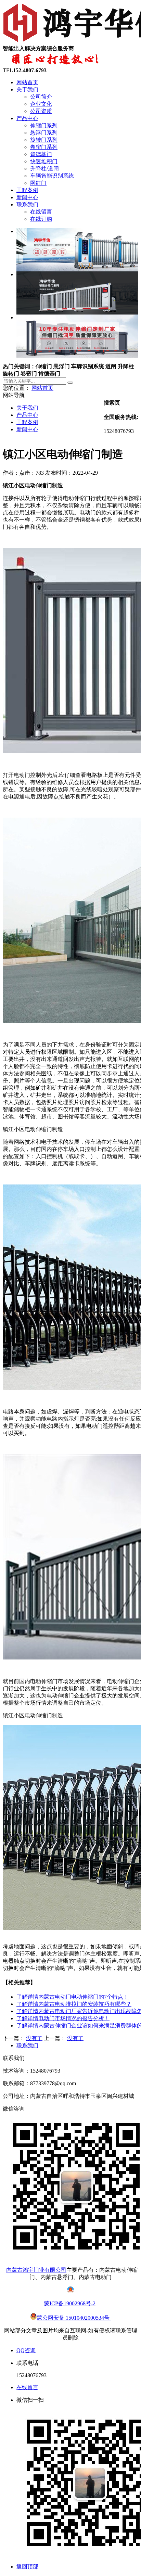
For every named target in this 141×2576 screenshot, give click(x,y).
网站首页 (27, 82)
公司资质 (41, 111)
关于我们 (27, 89)
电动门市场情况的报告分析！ (63, 2018)
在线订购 (41, 219)
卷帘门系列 (44, 147)
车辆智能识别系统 (52, 176)
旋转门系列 (44, 140)
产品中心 (27, 118)
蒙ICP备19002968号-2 (70, 2303)
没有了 (34, 2038)
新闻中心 (27, 197)
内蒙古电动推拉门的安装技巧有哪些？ (74, 2004)
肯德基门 (41, 154)
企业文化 (41, 104)
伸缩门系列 (44, 125)
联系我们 (27, 204)
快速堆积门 (44, 161)
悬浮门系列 (44, 133)
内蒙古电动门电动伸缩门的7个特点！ (73, 1997)
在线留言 (41, 212)
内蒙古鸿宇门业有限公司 (36, 2270)
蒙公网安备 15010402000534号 (74, 2318)
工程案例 (27, 190)
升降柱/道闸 (44, 169)
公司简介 (41, 97)
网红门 (38, 183)
